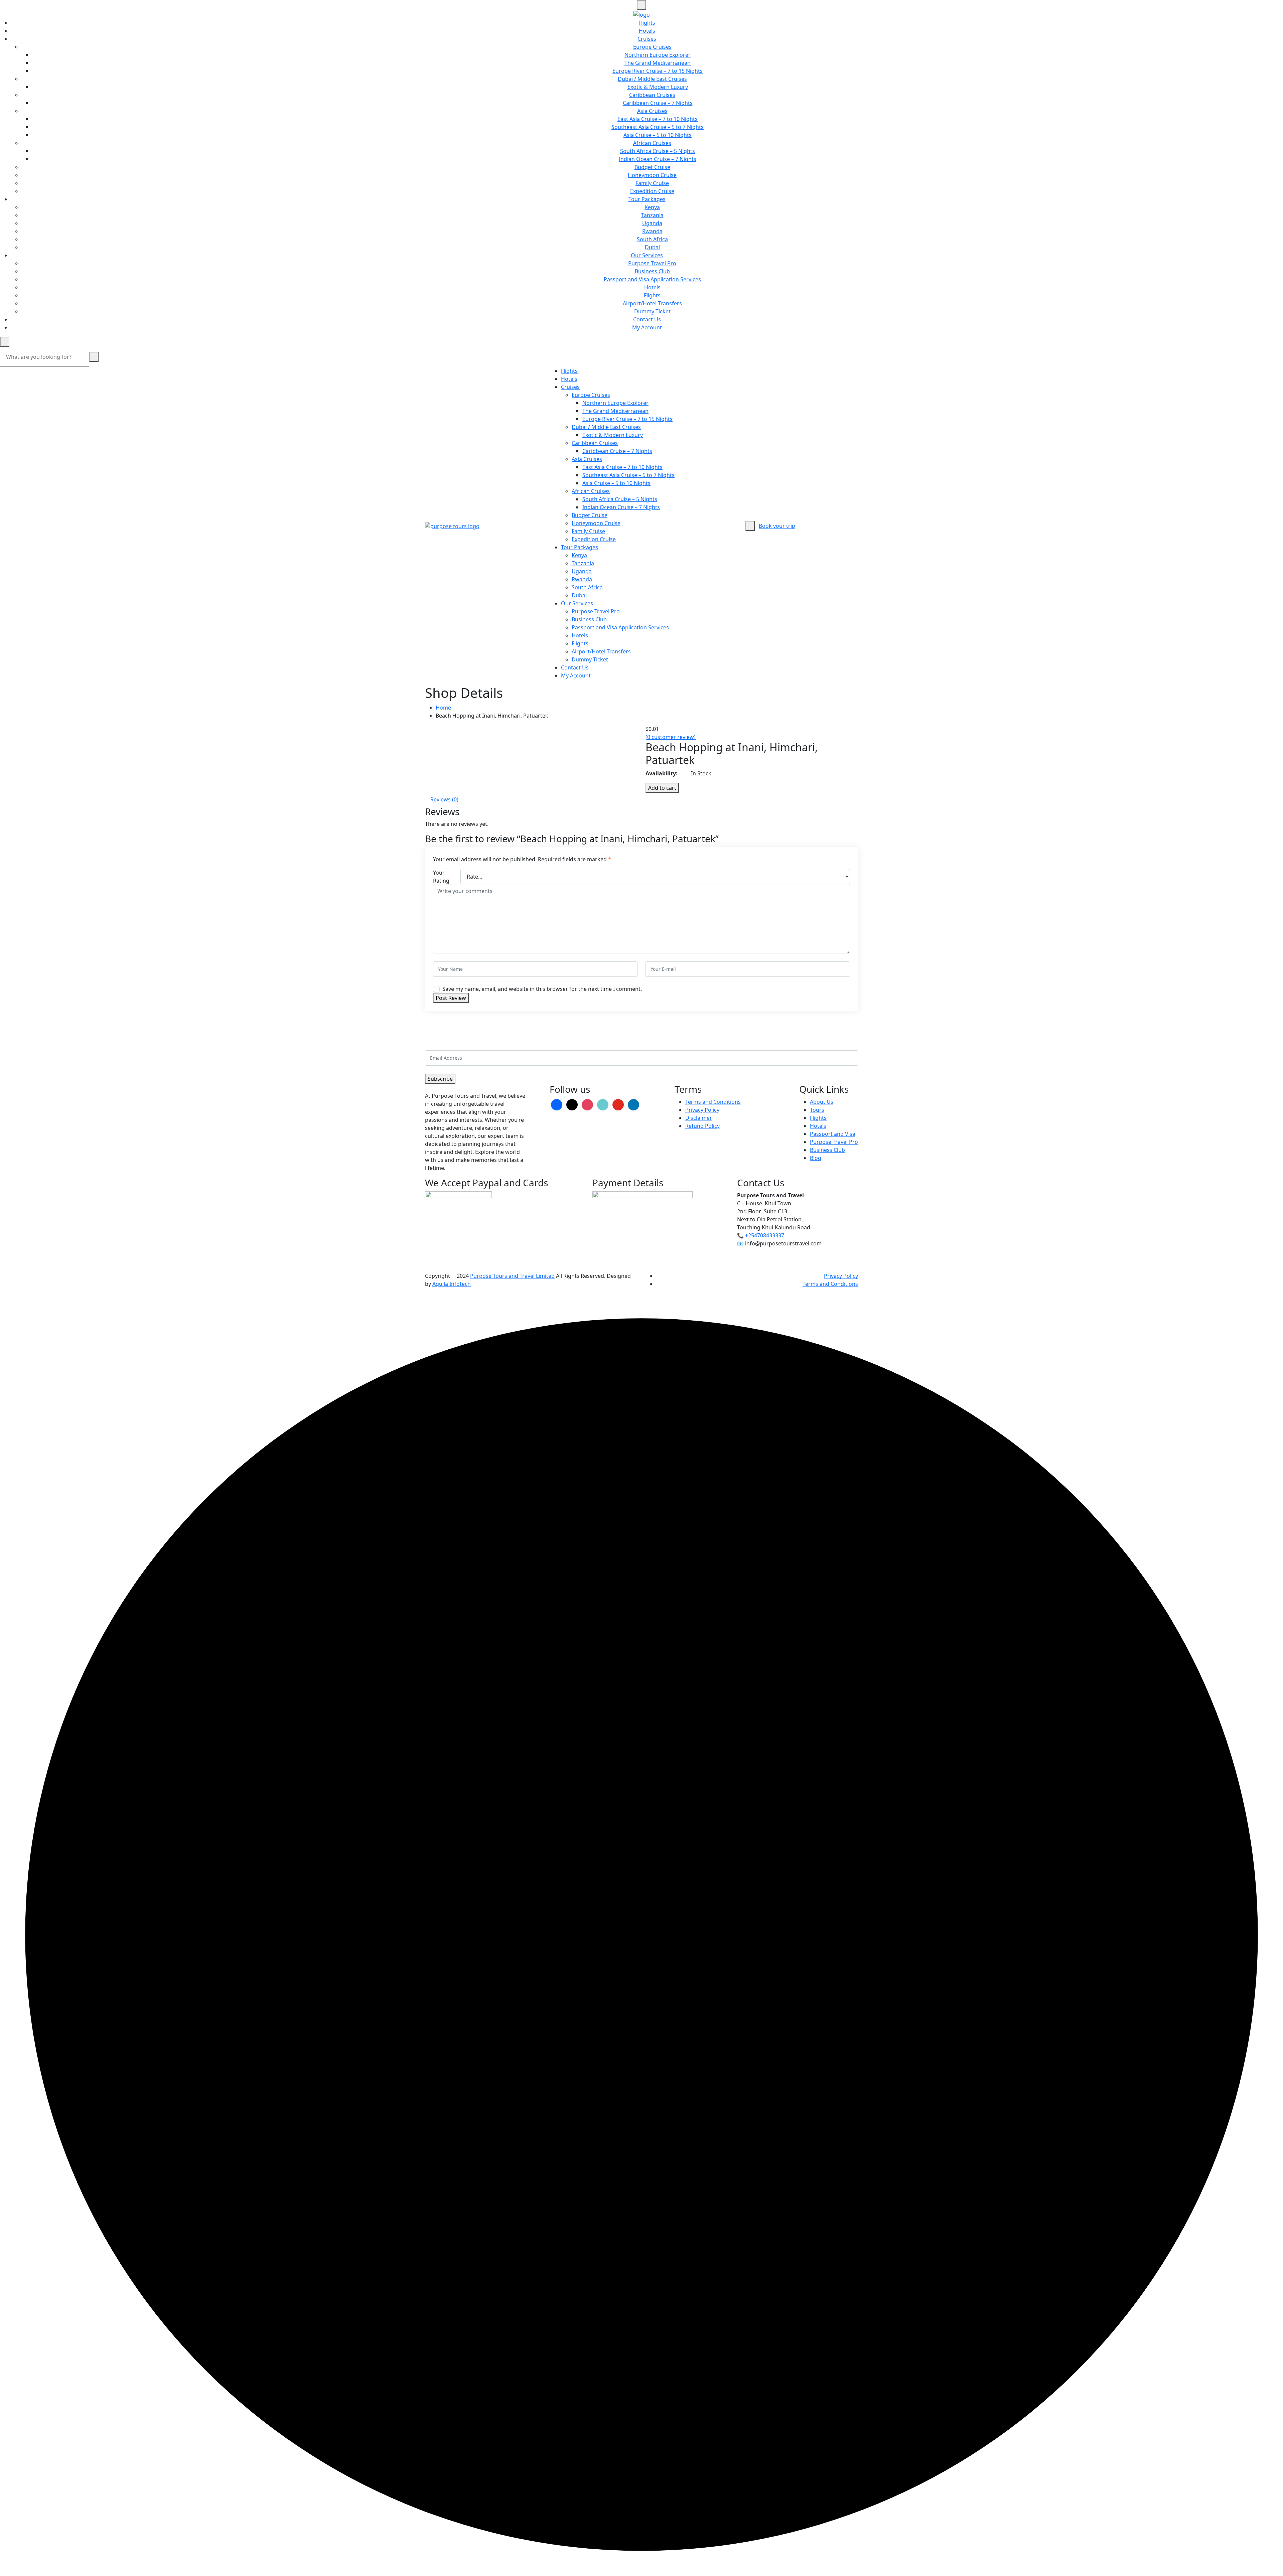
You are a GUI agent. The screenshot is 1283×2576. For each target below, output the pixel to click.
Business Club (652, 271)
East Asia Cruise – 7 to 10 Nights (658, 119)
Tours (817, 1110)
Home (443, 708)
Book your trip (777, 526)
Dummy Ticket (652, 311)
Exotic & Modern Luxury (658, 87)
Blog (816, 1158)
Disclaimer (699, 1118)
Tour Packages (647, 199)
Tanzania (652, 215)
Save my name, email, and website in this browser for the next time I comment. (542, 989)
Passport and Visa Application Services (652, 279)
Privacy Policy (702, 1110)
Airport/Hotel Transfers (652, 303)
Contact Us (647, 319)
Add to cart (662, 788)
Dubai (652, 247)
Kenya (652, 207)
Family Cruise (652, 183)
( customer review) (671, 737)
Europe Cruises (652, 47)
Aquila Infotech (452, 1284)
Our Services (647, 255)
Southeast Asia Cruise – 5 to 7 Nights (658, 127)
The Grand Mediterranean (658, 63)
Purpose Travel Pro (652, 263)
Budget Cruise (652, 167)
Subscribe (440, 1079)
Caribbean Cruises (652, 95)
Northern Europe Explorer (658, 55)
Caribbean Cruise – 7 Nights (658, 103)
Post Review (451, 998)
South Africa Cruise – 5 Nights (658, 151)
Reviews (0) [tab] (444, 799)
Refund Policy (702, 1126)
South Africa (652, 239)
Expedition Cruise (652, 191)
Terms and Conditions (713, 1102)
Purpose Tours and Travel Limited (512, 1276)
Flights (647, 23)
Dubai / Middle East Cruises (652, 79)
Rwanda (652, 231)
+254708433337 (765, 1235)
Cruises (647, 39)
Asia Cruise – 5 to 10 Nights (658, 135)
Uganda (652, 223)
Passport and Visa (833, 1134)
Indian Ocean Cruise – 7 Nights (658, 159)
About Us (822, 1102)
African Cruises (652, 143)
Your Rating (441, 877)
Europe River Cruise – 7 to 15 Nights (658, 71)
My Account (647, 327)
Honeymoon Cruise (652, 175)
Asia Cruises (652, 111)
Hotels (647, 31)
